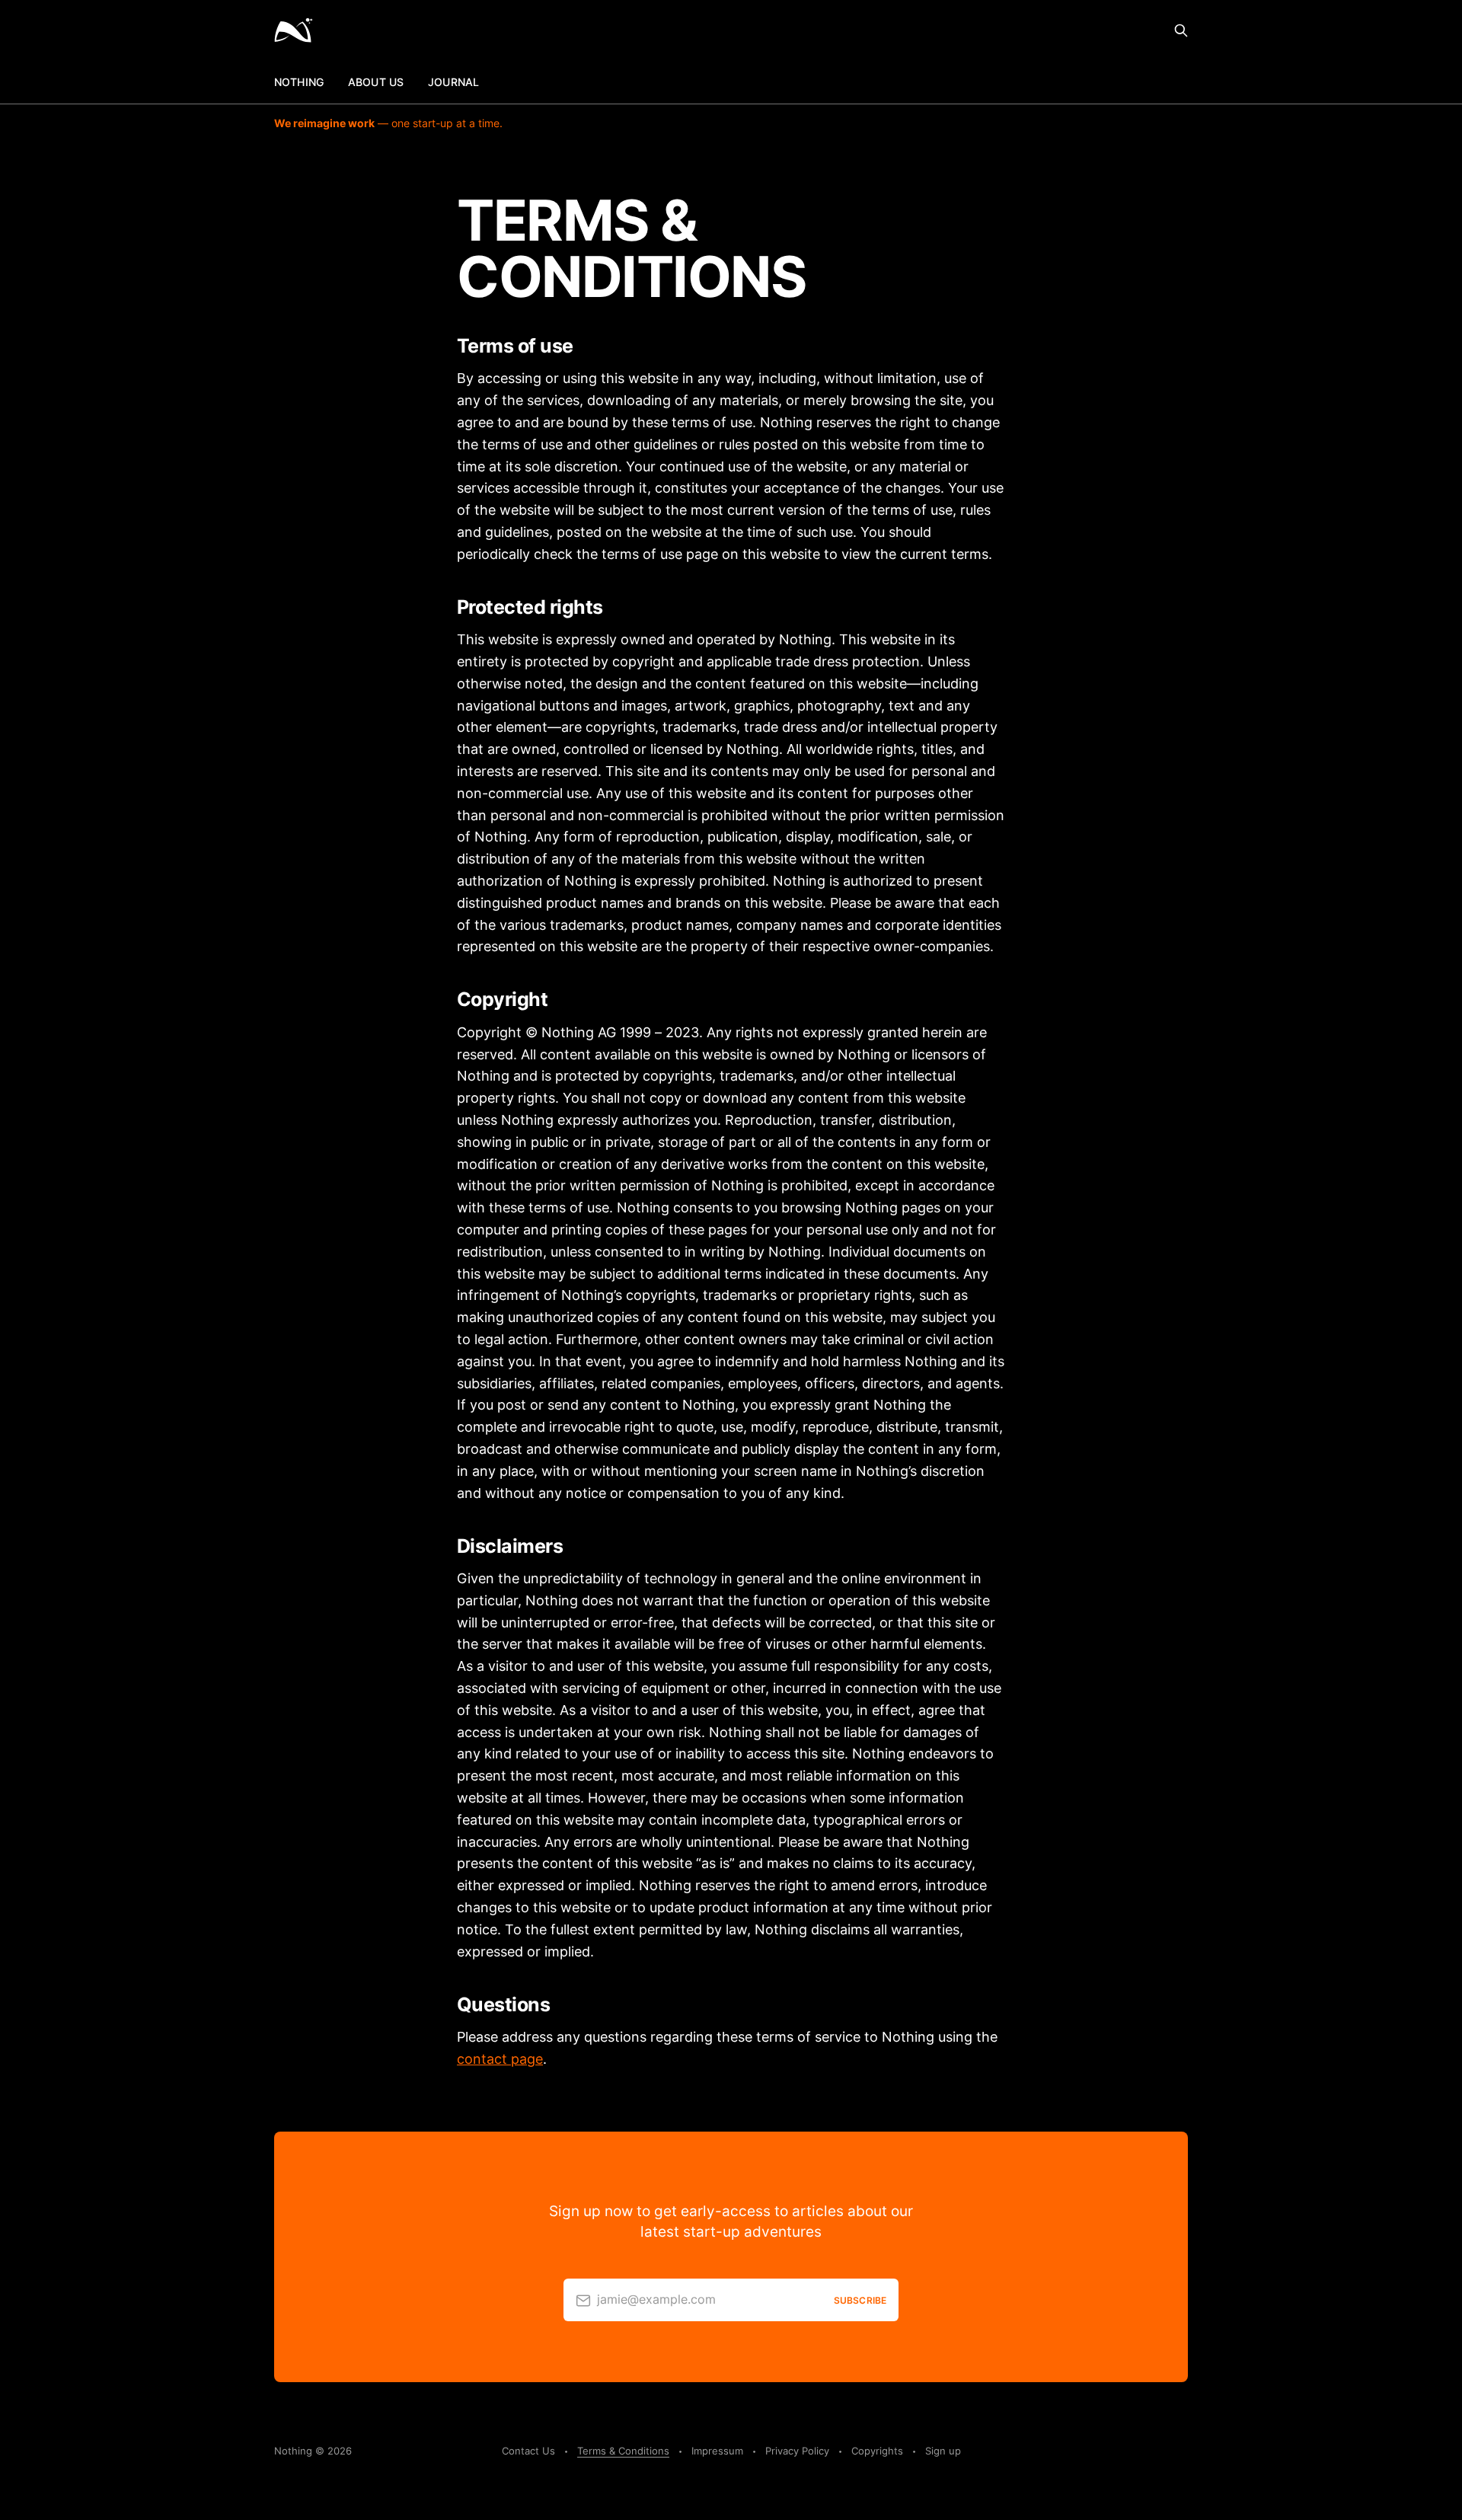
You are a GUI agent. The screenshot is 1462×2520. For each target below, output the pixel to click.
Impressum (717, 2451)
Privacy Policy (797, 2451)
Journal (453, 82)
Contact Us (528, 2451)
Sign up (943, 2451)
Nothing (299, 82)
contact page (500, 2059)
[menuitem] (299, 82)
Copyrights (877, 2451)
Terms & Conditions (623, 2451)
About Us (376, 82)
